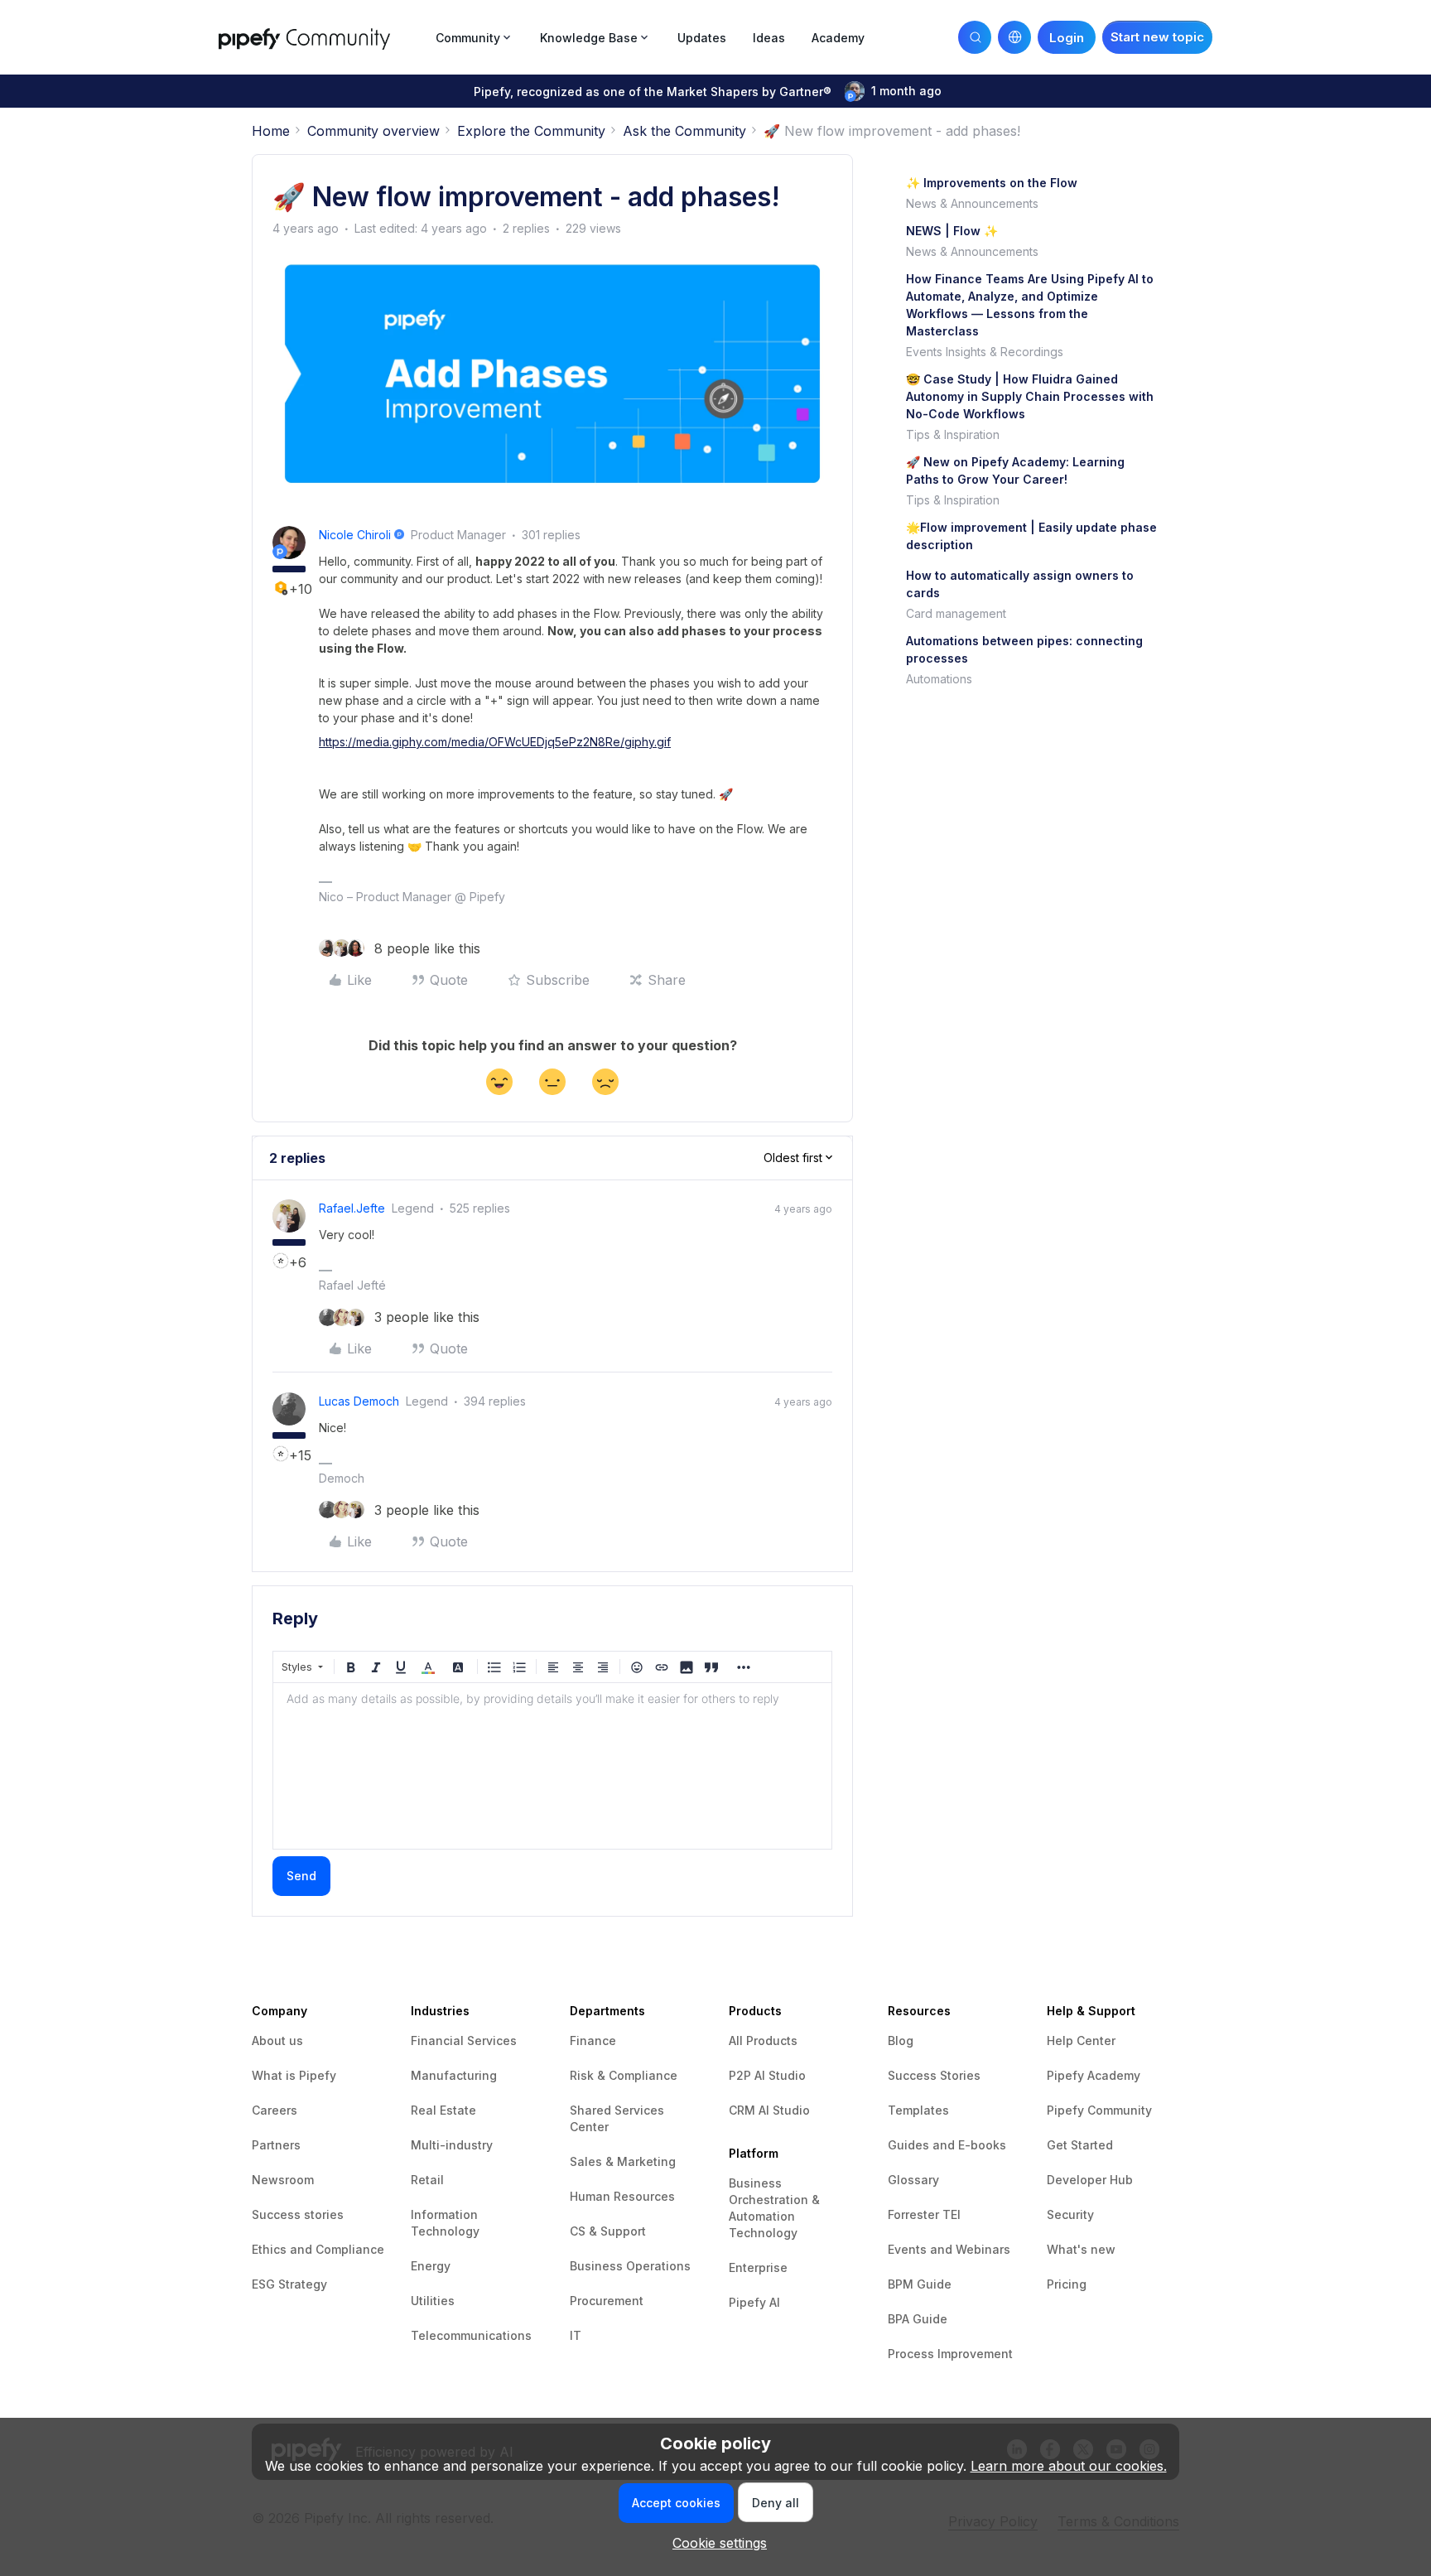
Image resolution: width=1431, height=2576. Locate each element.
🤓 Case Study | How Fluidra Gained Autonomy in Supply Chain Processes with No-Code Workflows (1030, 396)
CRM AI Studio (769, 2110)
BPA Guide (918, 2319)
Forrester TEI (924, 2214)
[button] (1157, 37)
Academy (838, 38)
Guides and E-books (947, 2145)
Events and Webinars (949, 2249)
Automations (939, 679)
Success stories (298, 2214)
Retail (427, 2180)
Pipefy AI (754, 2302)
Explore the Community (531, 131)
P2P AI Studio (767, 2075)
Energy (431, 2266)
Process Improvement (950, 2354)
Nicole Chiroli (355, 535)
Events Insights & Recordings (985, 352)
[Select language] (1014, 37)
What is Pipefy (294, 2075)
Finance (593, 2041)
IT (576, 2335)
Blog (901, 2041)
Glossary (913, 2180)
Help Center (1081, 2041)
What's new (1081, 2249)
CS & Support (608, 2231)
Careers (275, 2110)
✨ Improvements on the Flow (992, 183)
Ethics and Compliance (318, 2249)
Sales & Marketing (623, 2161)
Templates (918, 2110)
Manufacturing (454, 2075)
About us (277, 2041)
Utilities (433, 2301)
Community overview (373, 131)
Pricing (1067, 2284)
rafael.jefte (352, 1208)
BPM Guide (920, 2284)
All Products (763, 2041)
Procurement (607, 2301)
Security (1070, 2214)
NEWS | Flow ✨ (952, 231)
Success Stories (934, 2075)
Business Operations (630, 2266)
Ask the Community (684, 131)
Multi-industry (452, 2145)
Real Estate (443, 2110)
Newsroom (283, 2180)
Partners (276, 2145)
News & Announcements (972, 203)
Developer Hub (1090, 2180)
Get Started (1080, 2145)
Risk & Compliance (624, 2075)
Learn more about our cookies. (1069, 2466)
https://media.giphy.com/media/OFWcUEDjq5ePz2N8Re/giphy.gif (495, 742)
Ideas (769, 38)
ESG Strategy (289, 2284)
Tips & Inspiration (953, 434)
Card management (956, 613)
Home (271, 131)
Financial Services (464, 2041)
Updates (702, 38)
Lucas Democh (359, 1401)
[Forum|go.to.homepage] (322, 37)
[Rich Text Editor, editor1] (552, 1766)
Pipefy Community (1099, 2110)
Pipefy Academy (1094, 2075)
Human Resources (622, 2196)
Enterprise (758, 2267)
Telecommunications (471, 2335)
